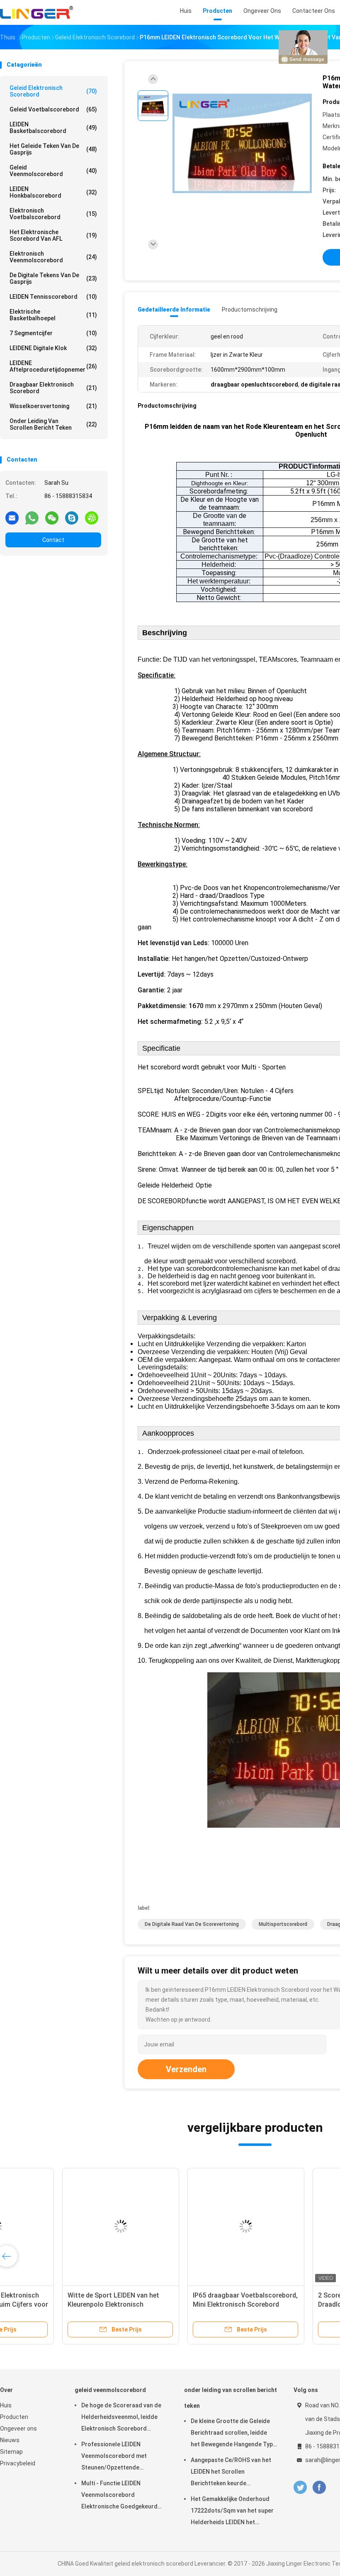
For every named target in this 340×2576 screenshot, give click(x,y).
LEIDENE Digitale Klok (53, 348)
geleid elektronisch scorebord (53, 91)
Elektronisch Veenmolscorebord (53, 257)
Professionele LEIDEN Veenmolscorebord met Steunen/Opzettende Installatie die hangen (114, 2457)
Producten (14, 2417)
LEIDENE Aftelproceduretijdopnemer (53, 366)
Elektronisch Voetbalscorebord (53, 214)
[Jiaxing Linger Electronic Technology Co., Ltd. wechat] (52, 518)
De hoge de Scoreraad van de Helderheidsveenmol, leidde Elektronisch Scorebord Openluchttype (121, 2418)
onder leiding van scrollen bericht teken (53, 424)
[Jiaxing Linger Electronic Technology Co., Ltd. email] (12, 518)
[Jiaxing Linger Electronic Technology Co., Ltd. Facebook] (319, 2488)
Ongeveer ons (18, 2428)
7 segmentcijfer (53, 333)
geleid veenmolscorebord (53, 171)
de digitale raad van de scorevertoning (192, 1924)
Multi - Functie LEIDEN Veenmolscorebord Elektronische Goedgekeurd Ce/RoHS (119, 2496)
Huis (6, 2405)
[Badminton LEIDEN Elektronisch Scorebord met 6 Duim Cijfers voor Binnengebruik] (65, 2226)
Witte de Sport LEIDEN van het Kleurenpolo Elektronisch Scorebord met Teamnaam (183, 2304)
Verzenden (186, 2069)
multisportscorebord (283, 1924)
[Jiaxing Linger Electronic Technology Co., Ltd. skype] (72, 518)
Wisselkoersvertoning (53, 406)
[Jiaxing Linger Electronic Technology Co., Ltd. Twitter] (300, 2488)
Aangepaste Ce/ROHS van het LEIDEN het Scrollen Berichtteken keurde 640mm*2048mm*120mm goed (233, 2473)
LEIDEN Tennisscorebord (53, 297)
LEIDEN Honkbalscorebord (53, 192)
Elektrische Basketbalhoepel (53, 315)
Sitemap (11, 2452)
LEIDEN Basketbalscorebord (53, 128)
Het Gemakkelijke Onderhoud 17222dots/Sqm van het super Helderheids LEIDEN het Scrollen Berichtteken (232, 2512)
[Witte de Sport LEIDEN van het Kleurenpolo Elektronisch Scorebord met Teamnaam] (190, 2226)
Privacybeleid (18, 2463)
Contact (53, 540)
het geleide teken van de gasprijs (53, 149)
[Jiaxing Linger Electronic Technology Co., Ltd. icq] (92, 518)
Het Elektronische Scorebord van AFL (53, 235)
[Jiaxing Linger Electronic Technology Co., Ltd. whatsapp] (32, 518)
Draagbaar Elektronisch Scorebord (53, 388)
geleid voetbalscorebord (53, 109)
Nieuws (10, 2440)
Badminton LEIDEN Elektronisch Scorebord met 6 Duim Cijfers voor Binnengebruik (64, 2304)
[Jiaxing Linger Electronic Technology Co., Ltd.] (36, 12)
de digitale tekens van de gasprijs (53, 278)
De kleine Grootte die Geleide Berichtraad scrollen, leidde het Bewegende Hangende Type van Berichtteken (233, 2434)
